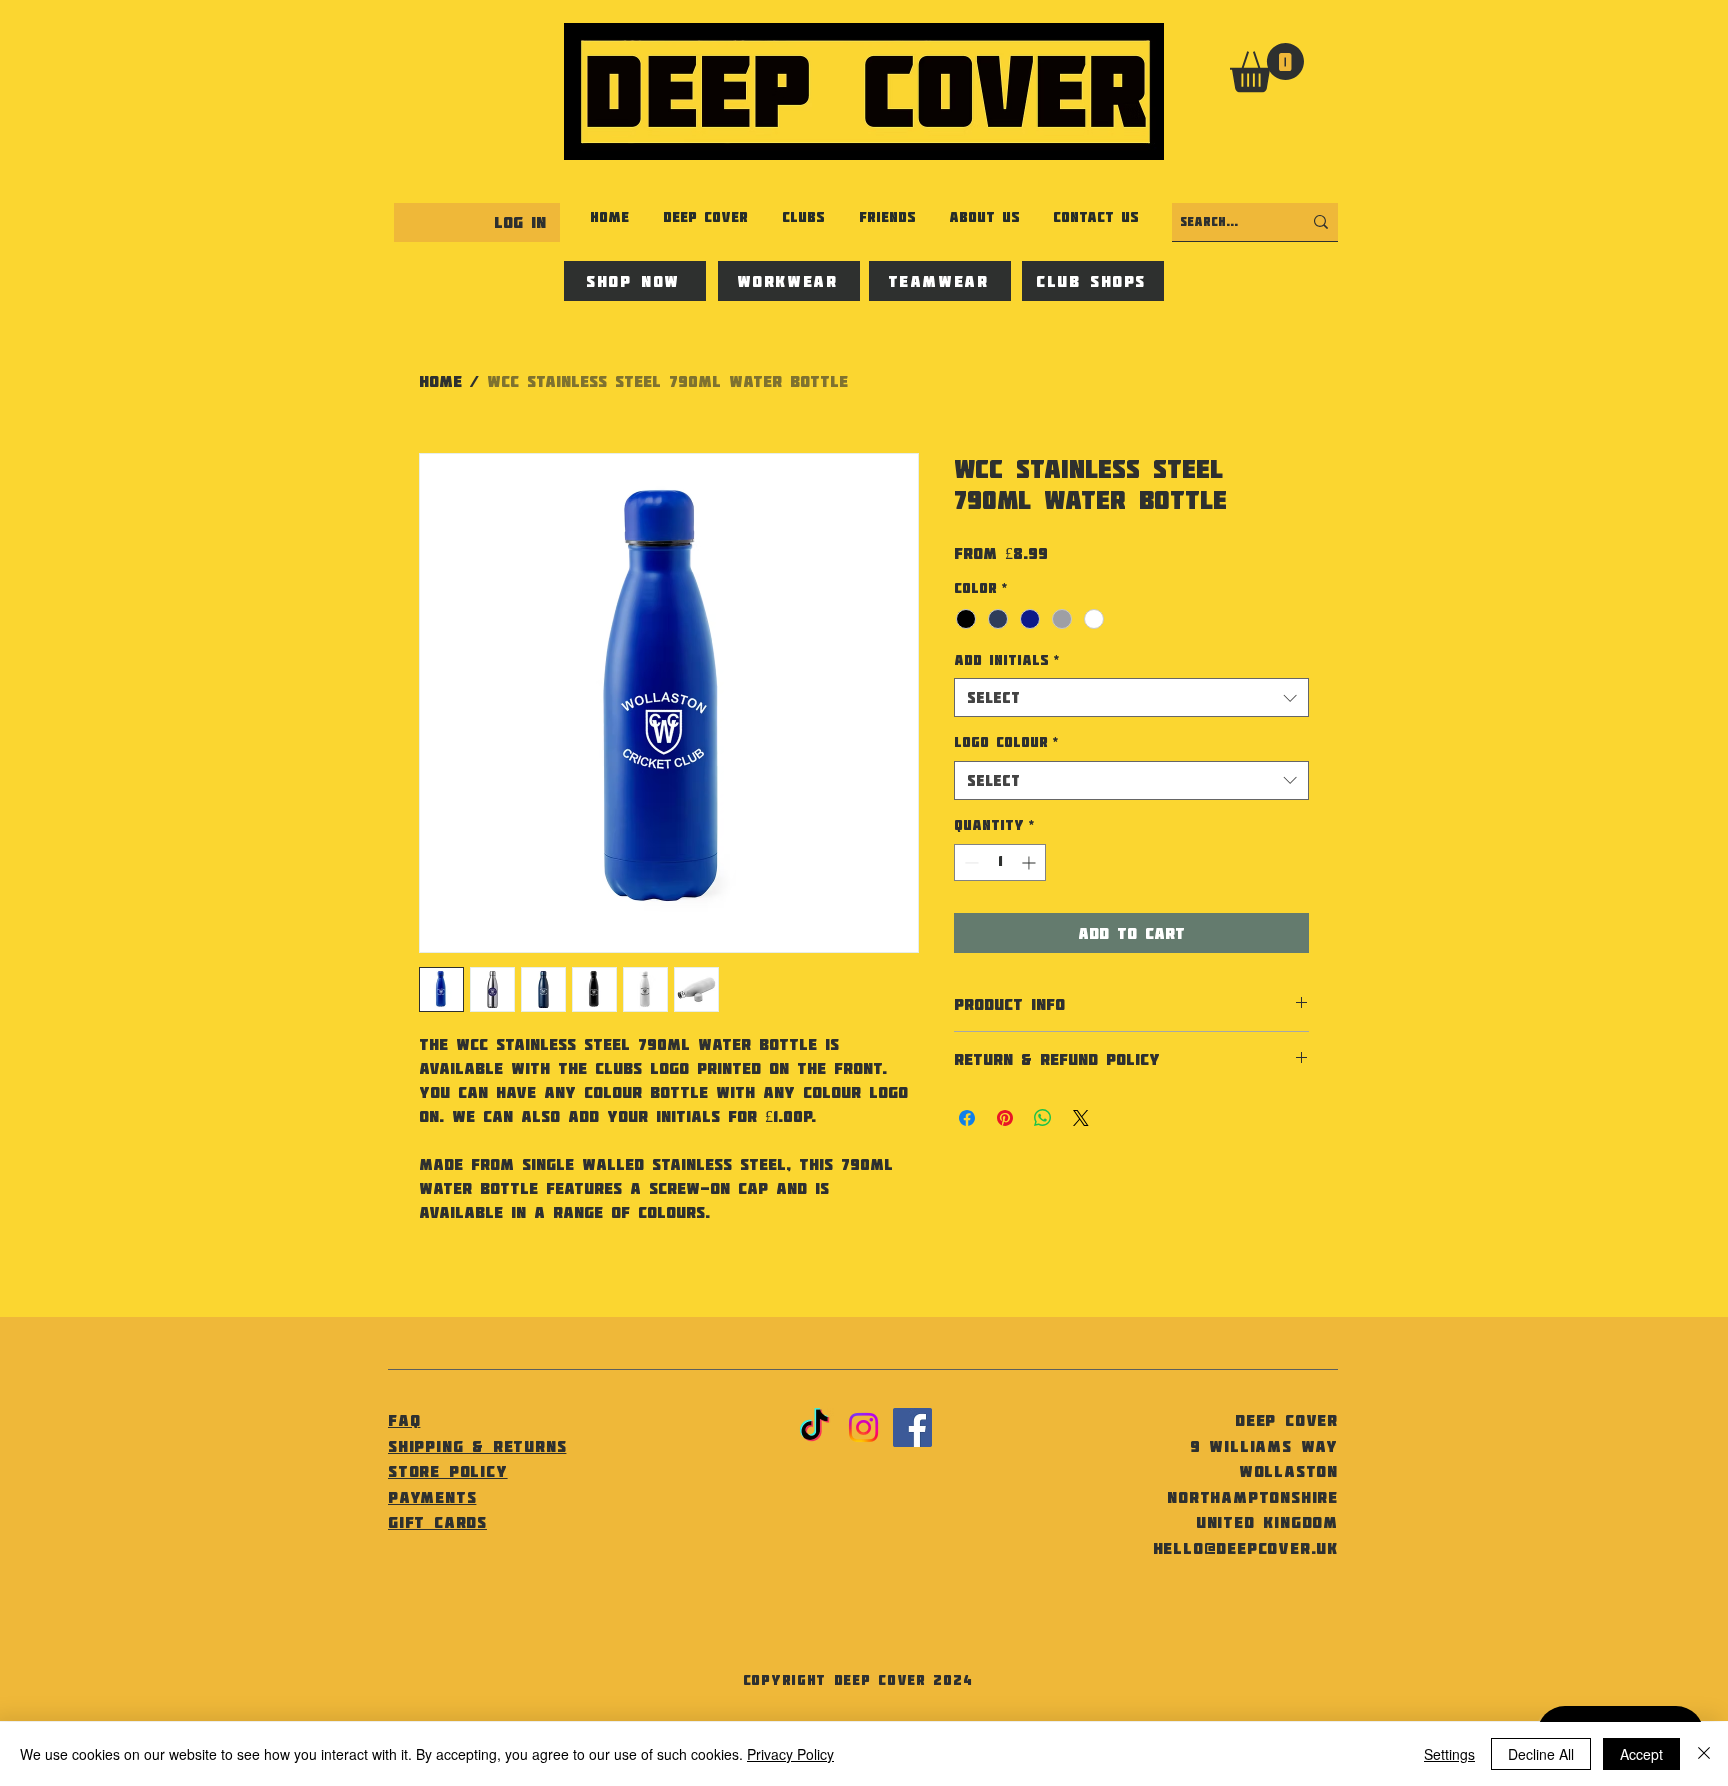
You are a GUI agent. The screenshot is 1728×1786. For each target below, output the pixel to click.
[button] (1267, 67)
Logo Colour (1006, 742)
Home (440, 381)
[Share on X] (1081, 1118)
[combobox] (1131, 697)
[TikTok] (814, 1427)
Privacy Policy (790, 1754)
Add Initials (1006, 660)
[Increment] (1030, 862)
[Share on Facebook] (967, 1118)
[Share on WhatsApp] (1043, 1118)
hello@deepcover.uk (1245, 1548)
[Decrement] (969, 862)
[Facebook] (912, 1427)
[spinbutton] (1000, 862)
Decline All (1541, 1754)
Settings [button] (1449, 1754)
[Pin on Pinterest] (1005, 1118)
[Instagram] (863, 1427)
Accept (1641, 1754)
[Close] (1704, 1754)
